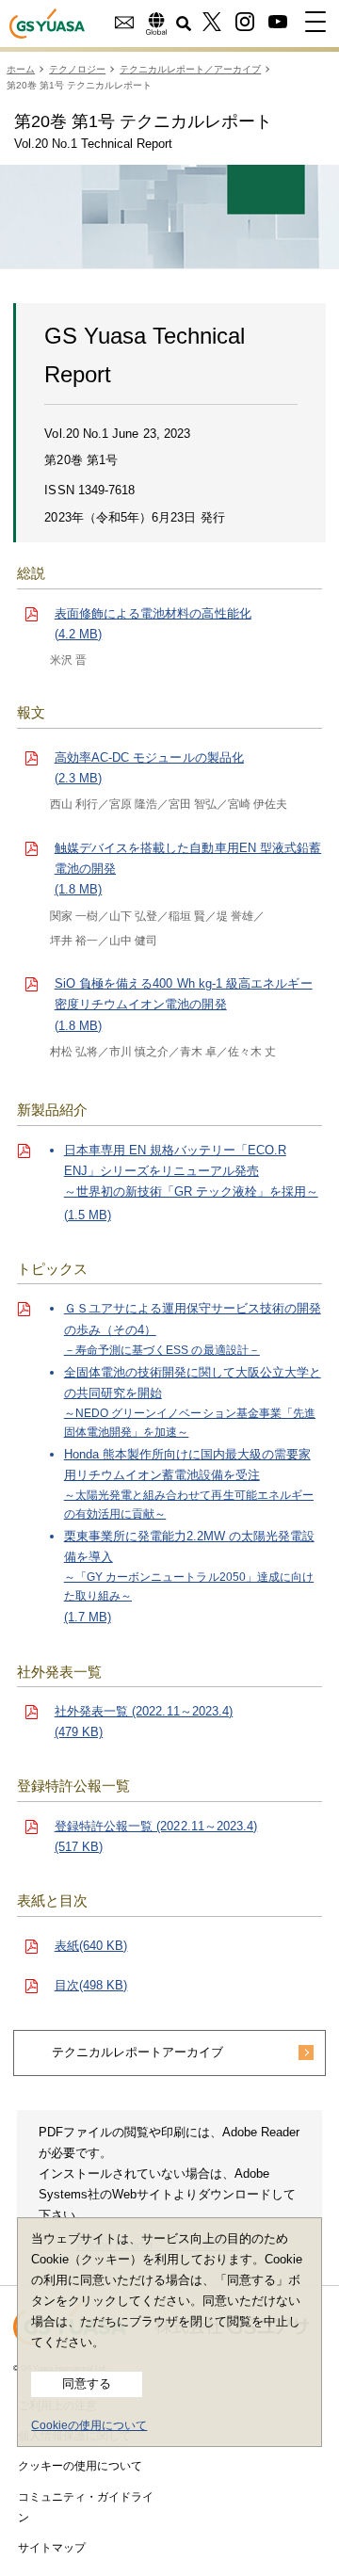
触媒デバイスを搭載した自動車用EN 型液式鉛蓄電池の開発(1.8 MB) (188, 869)
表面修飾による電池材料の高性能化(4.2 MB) (153, 624)
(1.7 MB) (193, 1463)
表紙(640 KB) (91, 1946)
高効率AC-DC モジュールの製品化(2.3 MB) (149, 768)
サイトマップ (52, 2548)
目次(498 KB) (91, 1985)
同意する (87, 2383)
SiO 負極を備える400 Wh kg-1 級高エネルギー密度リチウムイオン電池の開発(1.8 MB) (184, 1004)
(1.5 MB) (191, 1183)
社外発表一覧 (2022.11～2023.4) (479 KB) (144, 1722)
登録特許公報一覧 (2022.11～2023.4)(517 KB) (156, 1836)
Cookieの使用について (89, 2425)
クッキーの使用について (80, 2466)
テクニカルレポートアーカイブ (137, 2052)
